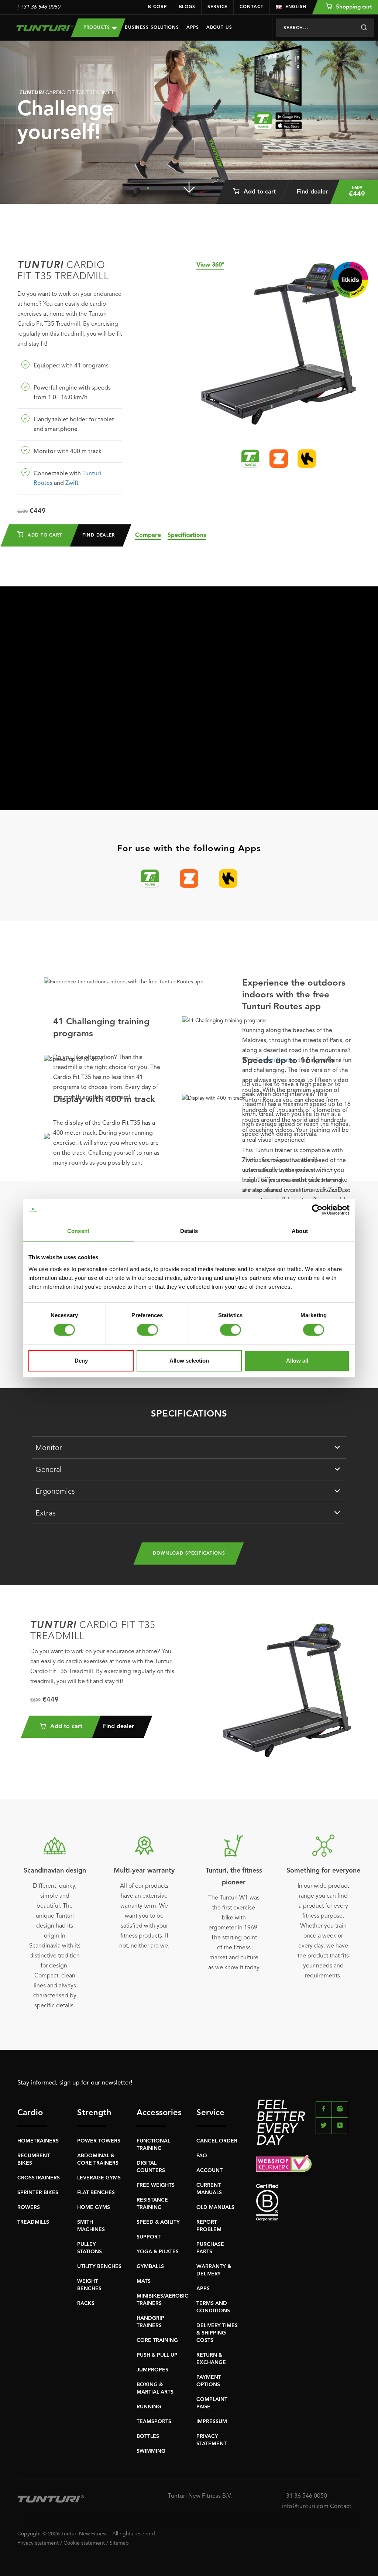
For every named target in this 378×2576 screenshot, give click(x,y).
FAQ (202, 2156)
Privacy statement (38, 2543)
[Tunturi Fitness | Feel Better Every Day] (39, 28)
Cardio (30, 2113)
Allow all (297, 1361)
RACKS (86, 2303)
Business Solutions (152, 28)
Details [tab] (189, 1231)
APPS (203, 2289)
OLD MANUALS (215, 2207)
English (296, 7)
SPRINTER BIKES (38, 2193)
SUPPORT (149, 2237)
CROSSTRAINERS (39, 2178)
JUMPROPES (152, 2370)
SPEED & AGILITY (158, 2222)
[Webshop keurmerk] (308, 2166)
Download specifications (189, 1554)
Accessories (151, 2113)
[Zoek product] (364, 28)
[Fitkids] (350, 280)
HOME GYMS (94, 2207)
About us (219, 28)
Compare (148, 535)
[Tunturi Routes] (250, 459)
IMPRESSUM (212, 2422)
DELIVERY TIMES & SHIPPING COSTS (217, 2333)
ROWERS (29, 2207)
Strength (92, 2113)
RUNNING (149, 2407)
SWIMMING (151, 2451)
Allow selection (189, 1361)
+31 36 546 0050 (40, 7)
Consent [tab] (78, 1231)
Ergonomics (55, 1492)
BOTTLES (148, 2436)
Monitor (49, 1448)
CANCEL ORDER (217, 2141)
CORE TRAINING (157, 2340)
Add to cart (259, 192)
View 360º (210, 265)
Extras (46, 1514)
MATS (144, 2281)
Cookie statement (84, 2543)
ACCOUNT (209, 2171)
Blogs (187, 7)
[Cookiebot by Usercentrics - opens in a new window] (317, 1210)
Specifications (187, 535)
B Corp (157, 7)
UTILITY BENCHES (99, 2267)
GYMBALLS (150, 2267)
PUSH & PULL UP (157, 2355)
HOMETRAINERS (38, 2141)
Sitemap (119, 2543)
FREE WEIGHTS (156, 2185)
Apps (193, 28)
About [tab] (300, 1231)
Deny (81, 1361)
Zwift (72, 483)
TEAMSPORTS (154, 2422)
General (49, 1470)
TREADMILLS (33, 2222)
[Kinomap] (307, 459)
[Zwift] (279, 459)
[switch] (147, 1330)
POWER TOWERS (99, 2141)
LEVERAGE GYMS (99, 2178)
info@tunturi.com (305, 2507)
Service (217, 7)
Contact (251, 7)
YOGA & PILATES (158, 2252)
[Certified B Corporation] (308, 2202)
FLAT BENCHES (96, 2193)
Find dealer (312, 192)
